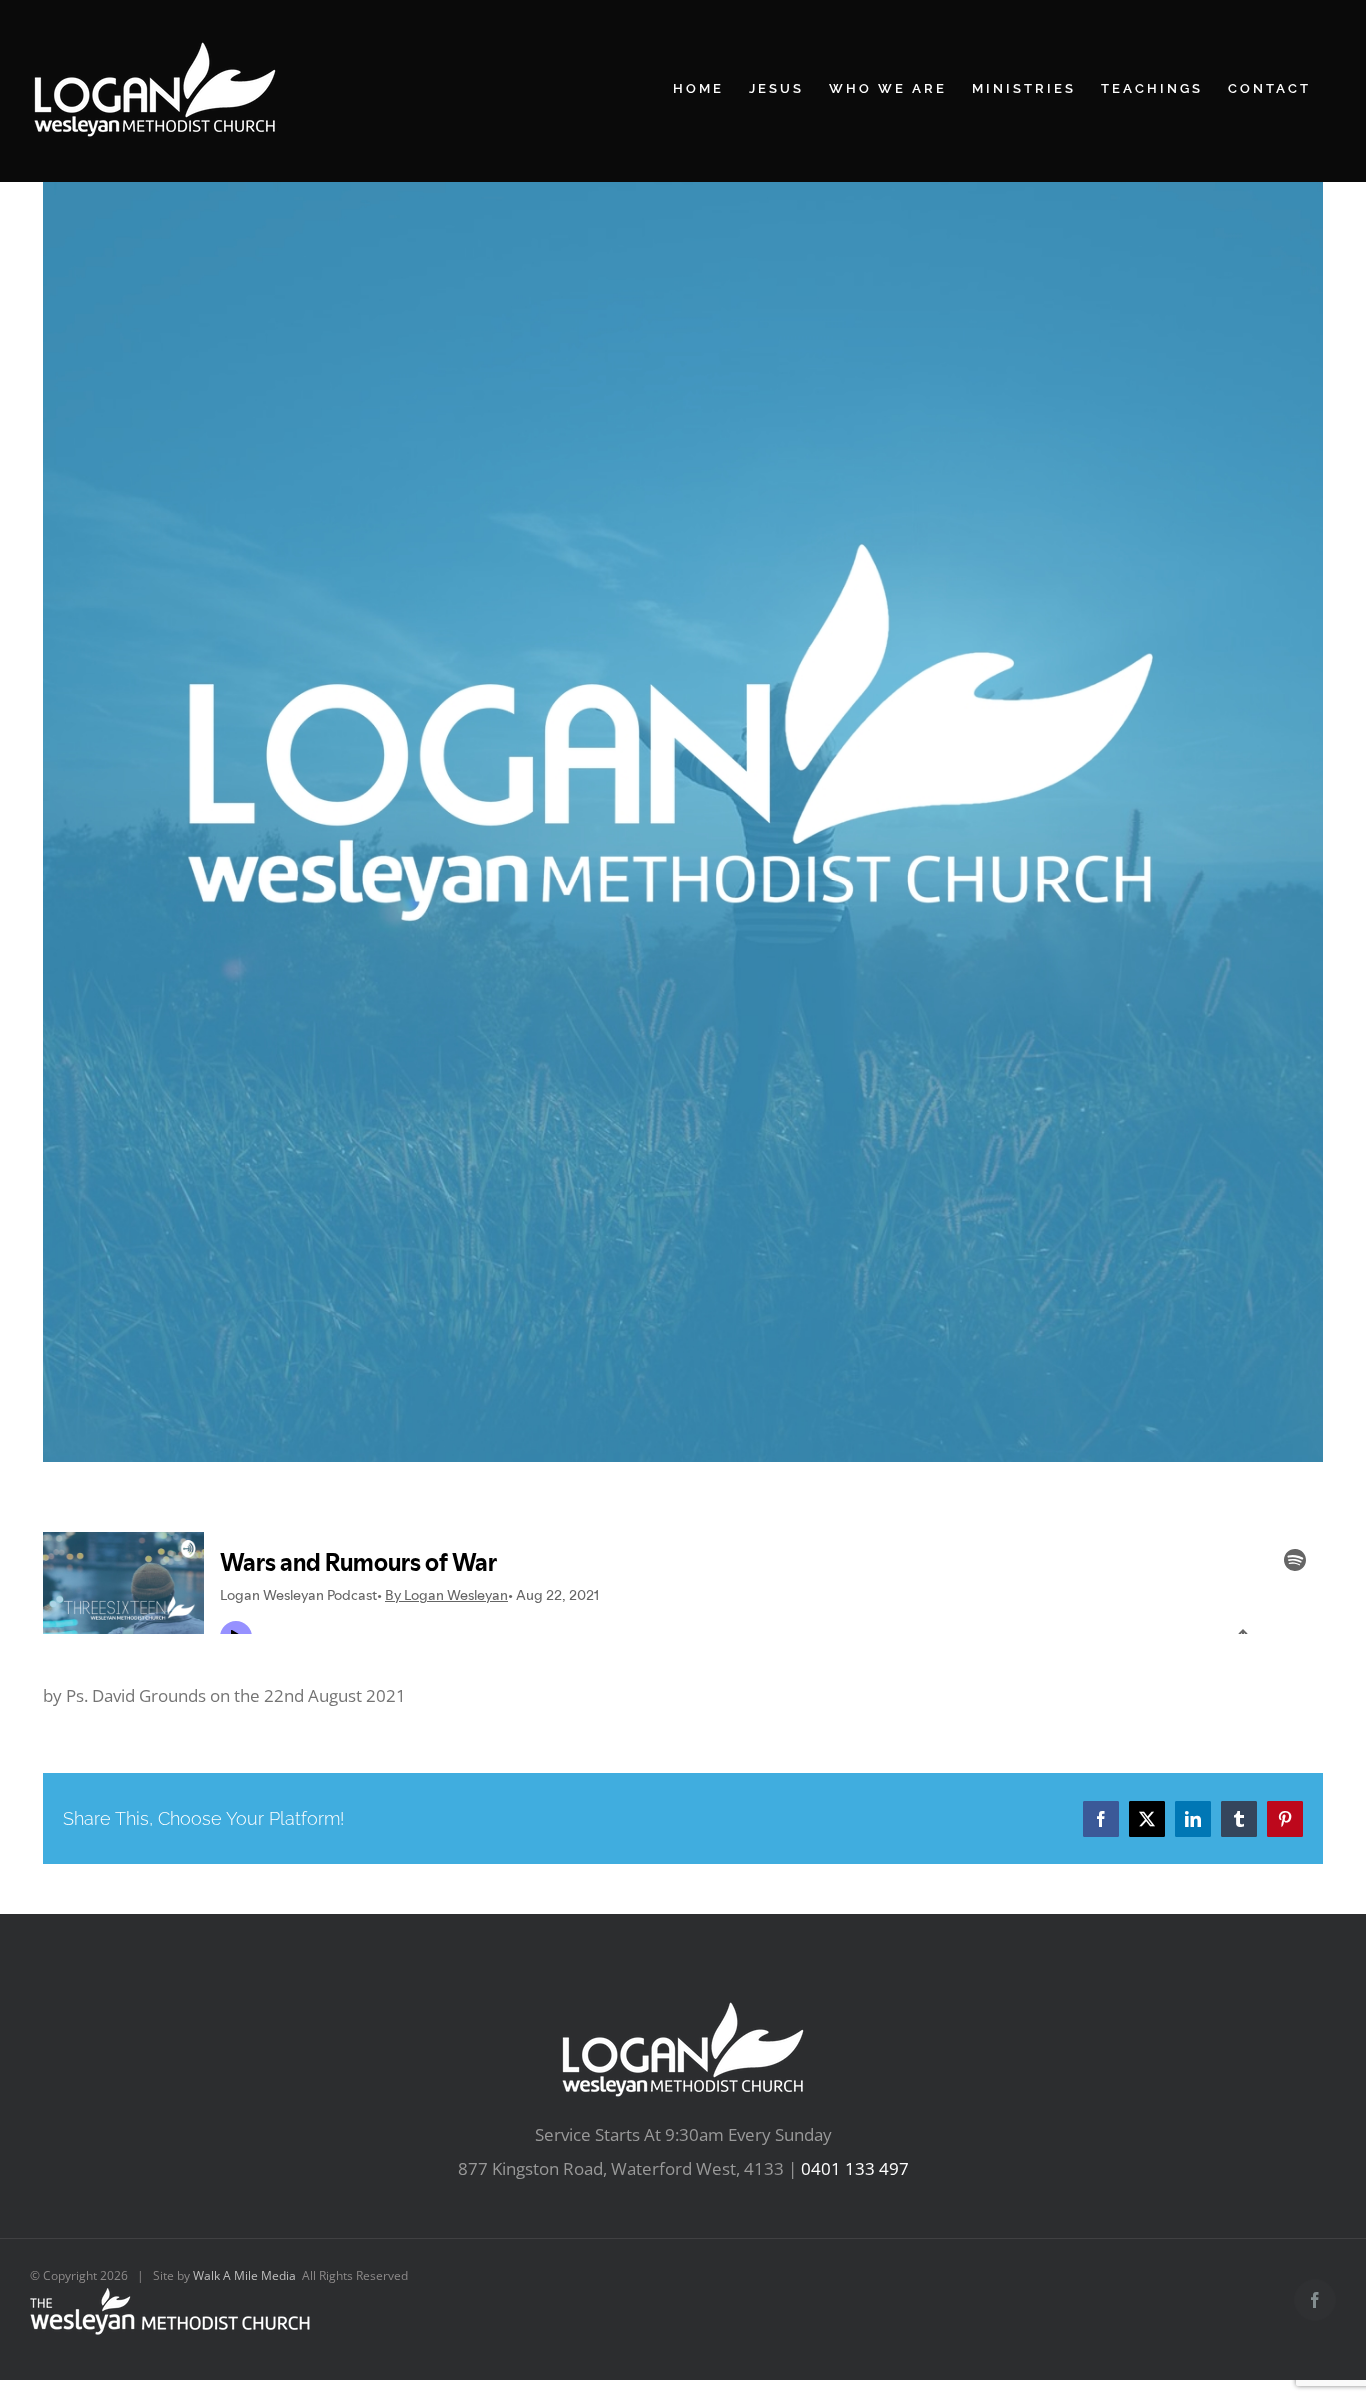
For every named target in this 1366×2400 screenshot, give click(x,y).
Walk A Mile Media (244, 2275)
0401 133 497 (855, 2168)
